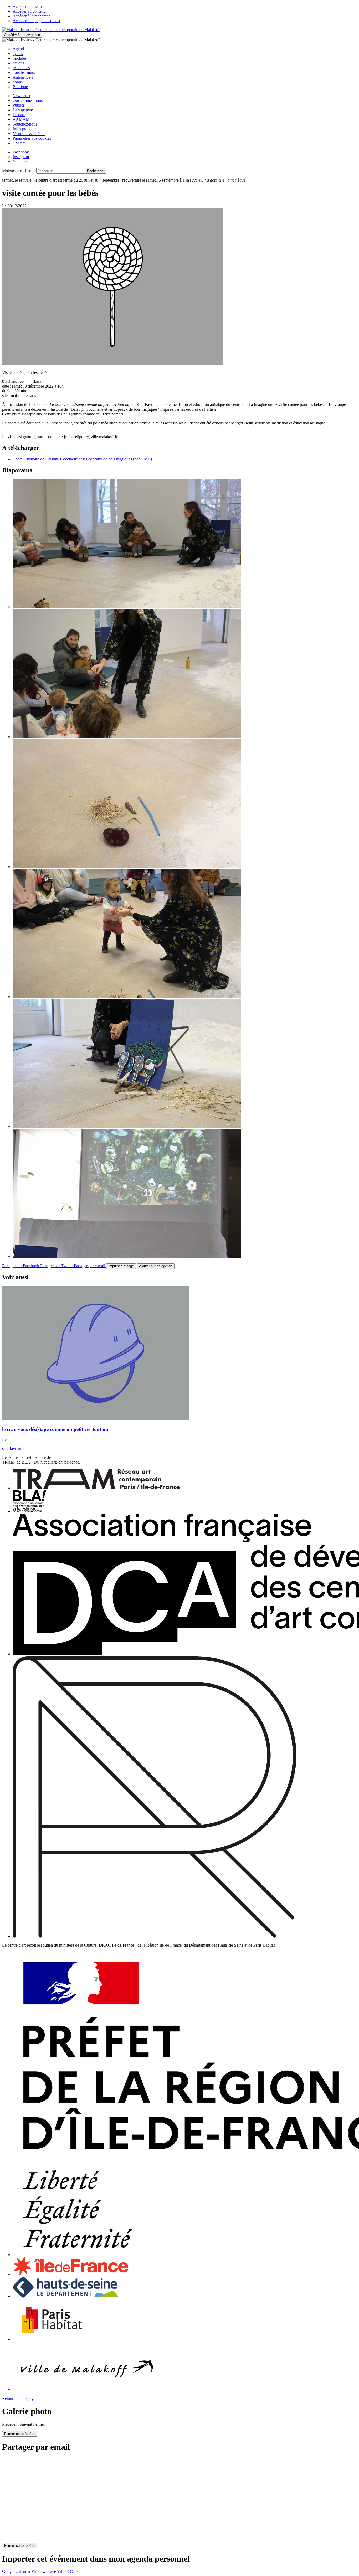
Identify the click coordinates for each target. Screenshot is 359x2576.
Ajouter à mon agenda (156, 1266)
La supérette (23, 110)
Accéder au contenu (29, 11)
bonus (18, 82)
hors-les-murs (24, 72)
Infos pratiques (25, 129)
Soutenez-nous (25, 124)
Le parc (19, 115)
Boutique (20, 87)
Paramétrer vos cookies (32, 138)
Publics (19, 105)
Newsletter (22, 96)
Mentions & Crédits (29, 134)
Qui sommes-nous (28, 100)
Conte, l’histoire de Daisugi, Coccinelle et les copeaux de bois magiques (82, 459)
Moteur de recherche (19, 171)
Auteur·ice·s (23, 77)
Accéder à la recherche (32, 16)
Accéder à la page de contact (36, 21)
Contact (19, 143)
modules (20, 58)
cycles (18, 54)
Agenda (19, 49)
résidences (21, 68)
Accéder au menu (27, 6)
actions (18, 63)
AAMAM (21, 119)
